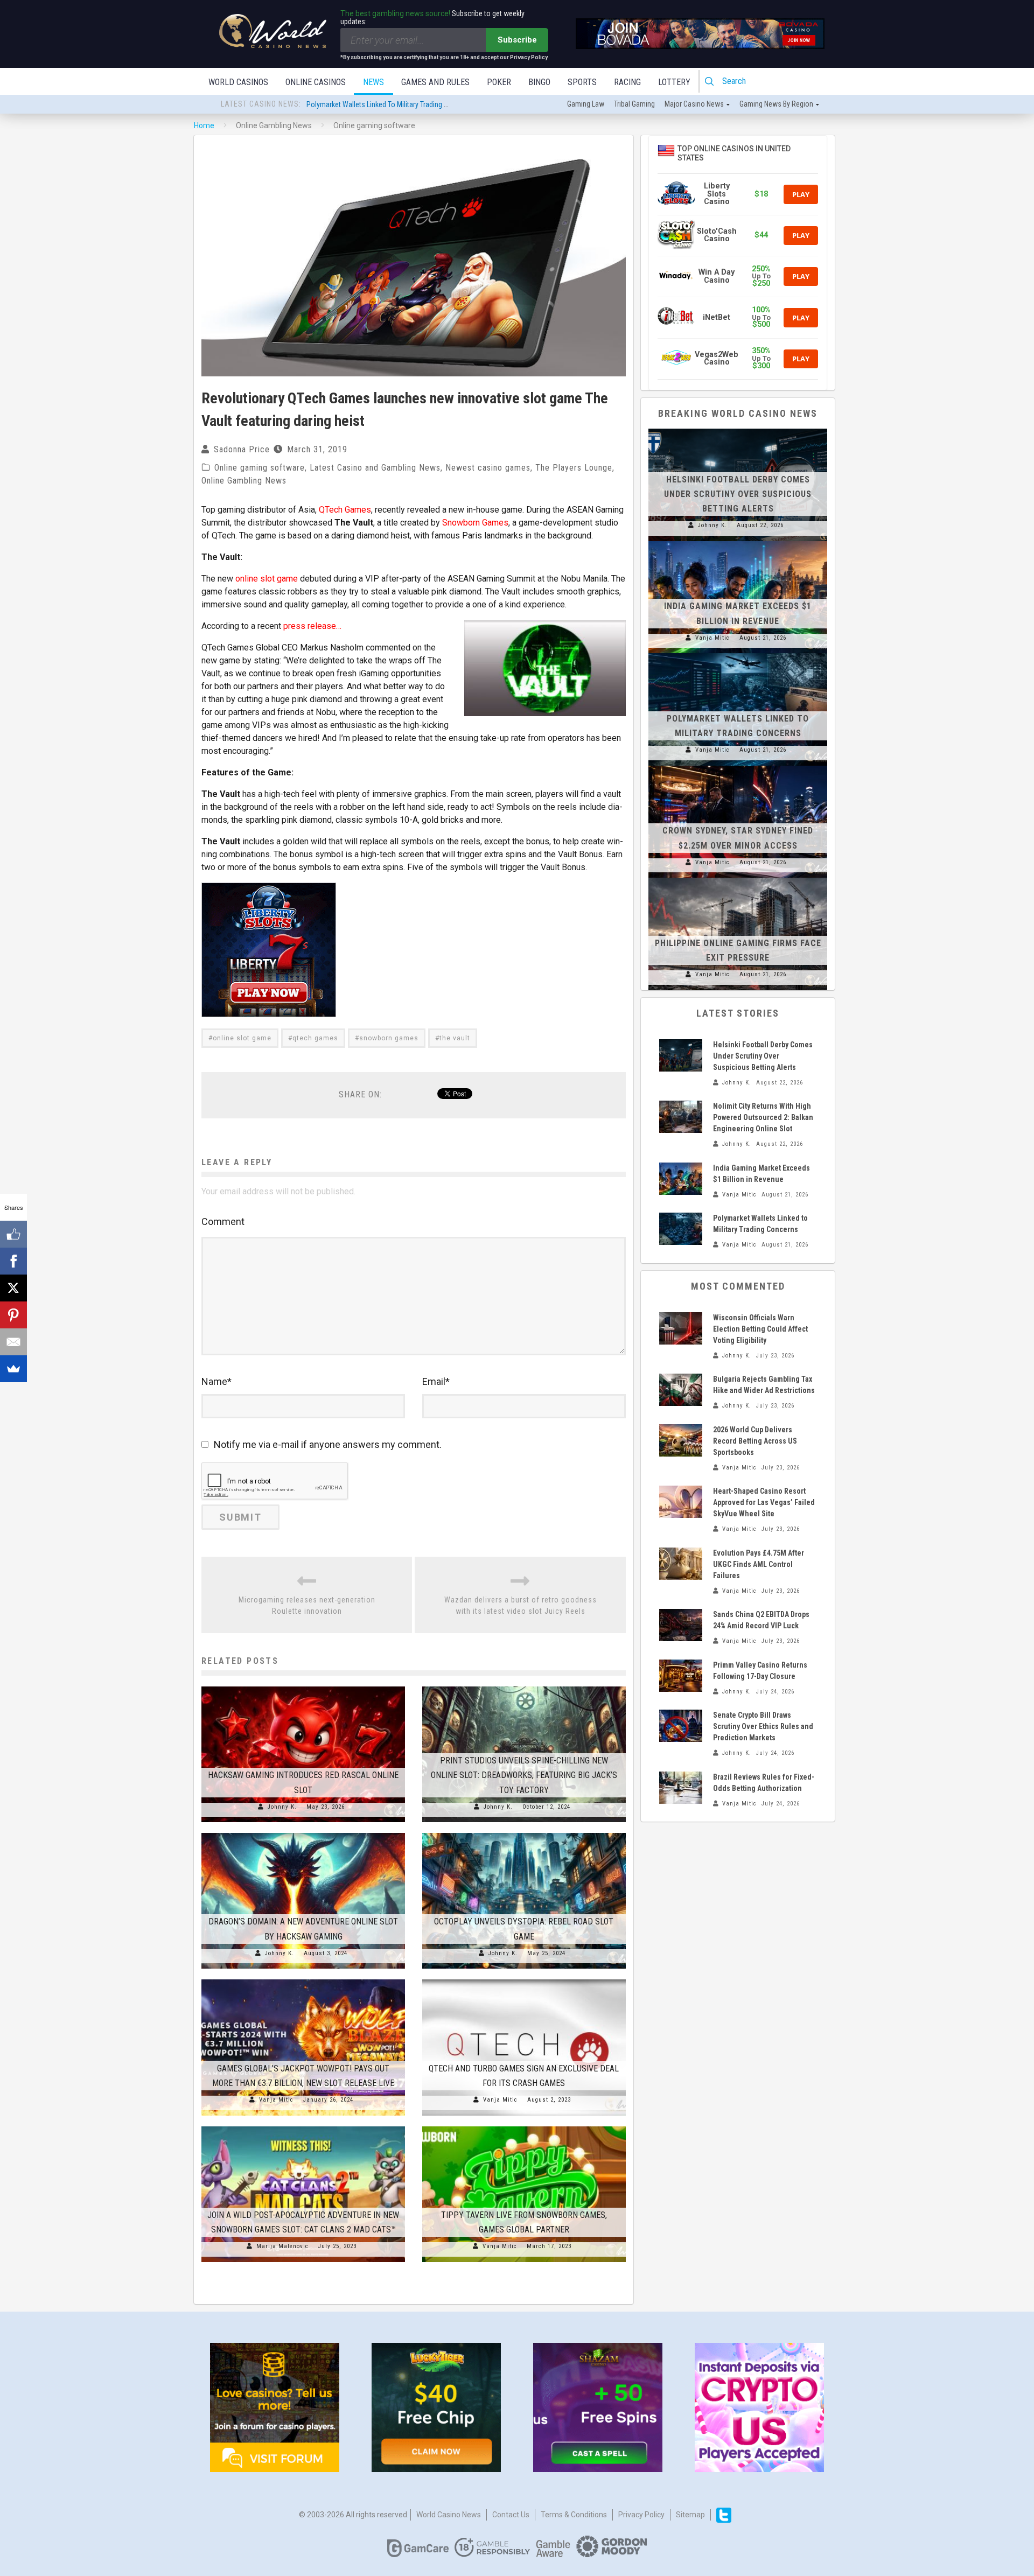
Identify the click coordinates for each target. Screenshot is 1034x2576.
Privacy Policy (641, 2515)
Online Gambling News (244, 481)
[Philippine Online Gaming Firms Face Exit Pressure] (738, 878)
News (373, 82)
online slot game (267, 579)
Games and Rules (435, 82)
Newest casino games (488, 468)
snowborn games (389, 1038)
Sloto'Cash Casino (717, 235)
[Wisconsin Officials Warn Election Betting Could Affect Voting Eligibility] (681, 1328)
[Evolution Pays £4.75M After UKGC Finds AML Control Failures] (681, 1564)
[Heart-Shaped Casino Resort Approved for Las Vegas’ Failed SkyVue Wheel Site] (681, 1502)
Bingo (539, 82)
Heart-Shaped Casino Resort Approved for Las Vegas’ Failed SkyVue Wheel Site (764, 1502)
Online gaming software (260, 468)
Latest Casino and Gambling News (375, 468)
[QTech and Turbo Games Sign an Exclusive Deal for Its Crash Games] (524, 1979)
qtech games (315, 1038)
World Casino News (449, 2515)
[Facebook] (13, 1261)
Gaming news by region (776, 104)
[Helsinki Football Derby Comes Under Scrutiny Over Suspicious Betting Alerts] (738, 429)
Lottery (674, 82)
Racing (627, 82)
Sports (582, 82)
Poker (499, 82)
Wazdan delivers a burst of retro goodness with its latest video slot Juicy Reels (521, 1605)
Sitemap (690, 2515)
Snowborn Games (475, 523)
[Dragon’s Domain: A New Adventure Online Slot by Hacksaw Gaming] (303, 1833)
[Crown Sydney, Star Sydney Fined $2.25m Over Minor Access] (738, 766)
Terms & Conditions (574, 2515)
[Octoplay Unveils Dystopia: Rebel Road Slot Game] (524, 1833)
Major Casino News (694, 104)
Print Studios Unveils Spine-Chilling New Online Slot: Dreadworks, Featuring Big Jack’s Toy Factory (524, 1775)
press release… (312, 626)
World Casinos (238, 82)
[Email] (13, 1342)
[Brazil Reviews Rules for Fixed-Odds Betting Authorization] (681, 1788)
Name (216, 1381)
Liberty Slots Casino (717, 194)
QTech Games (345, 510)
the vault (455, 1038)
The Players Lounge (574, 468)
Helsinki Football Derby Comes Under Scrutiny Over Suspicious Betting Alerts (422, 102)
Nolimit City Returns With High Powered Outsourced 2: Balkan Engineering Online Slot (763, 1117)
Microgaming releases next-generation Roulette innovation (307, 1605)
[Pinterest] (13, 1315)
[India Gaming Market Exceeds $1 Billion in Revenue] (738, 541)
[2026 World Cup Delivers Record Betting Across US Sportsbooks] (681, 1440)
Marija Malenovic (282, 2246)
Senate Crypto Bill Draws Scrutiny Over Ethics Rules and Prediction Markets (763, 1726)
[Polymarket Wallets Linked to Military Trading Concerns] (738, 653)
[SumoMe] (13, 1369)
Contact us (511, 2515)
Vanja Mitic (276, 2100)
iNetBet (717, 317)
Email (436, 1381)
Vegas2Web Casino (717, 358)
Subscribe (517, 40)
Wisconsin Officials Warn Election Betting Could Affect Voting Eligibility (760, 1329)
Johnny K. (282, 1807)
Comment (223, 1221)
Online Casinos (316, 82)
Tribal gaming (634, 104)
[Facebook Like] (13, 1234)
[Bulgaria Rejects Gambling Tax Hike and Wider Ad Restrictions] (681, 1390)
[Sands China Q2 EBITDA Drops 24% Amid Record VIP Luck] (681, 1625)
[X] (13, 1288)
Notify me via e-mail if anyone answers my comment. (328, 1444)
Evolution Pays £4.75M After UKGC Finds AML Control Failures (759, 1564)
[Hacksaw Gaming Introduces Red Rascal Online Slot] (303, 1686)
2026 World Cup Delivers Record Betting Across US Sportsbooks (755, 1441)
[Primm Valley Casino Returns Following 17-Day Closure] (681, 1676)
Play (801, 194)
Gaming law (586, 104)
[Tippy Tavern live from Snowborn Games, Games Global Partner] (524, 2126)
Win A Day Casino (717, 276)
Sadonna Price (242, 449)
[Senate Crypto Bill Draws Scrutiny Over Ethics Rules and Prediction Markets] (681, 1726)
